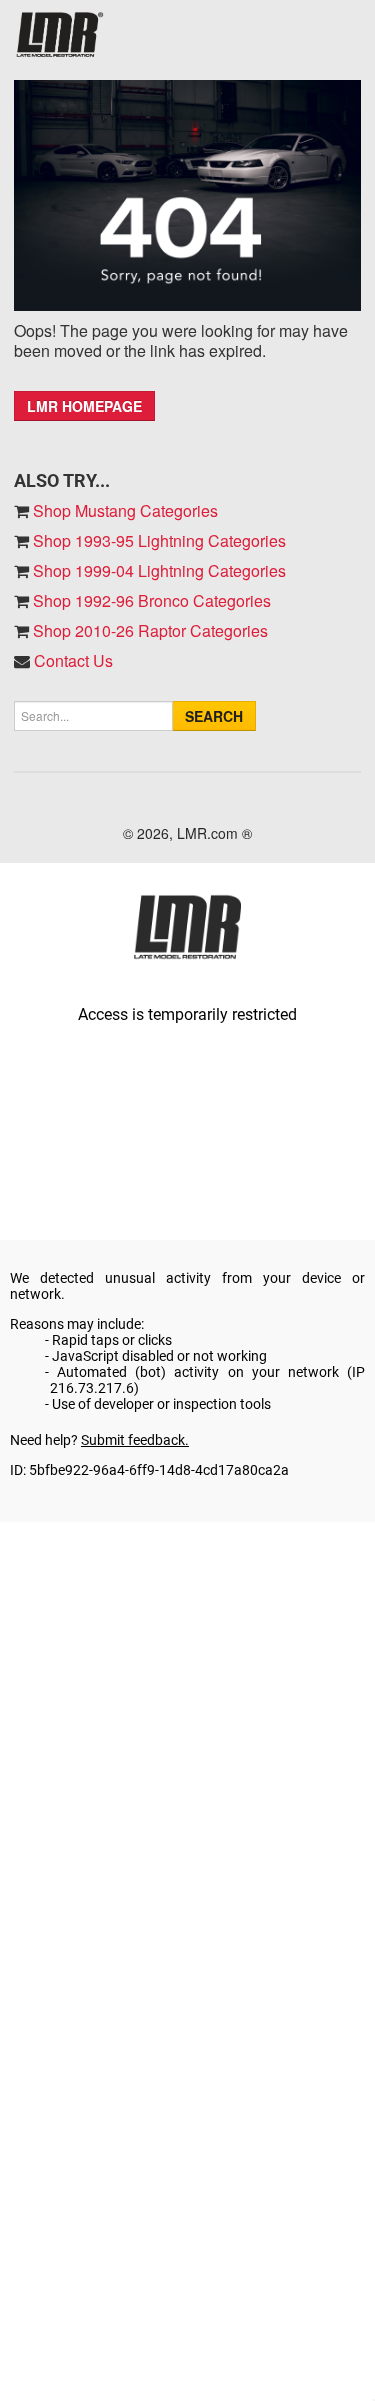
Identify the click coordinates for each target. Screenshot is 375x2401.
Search (214, 716)
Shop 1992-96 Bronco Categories (150, 600)
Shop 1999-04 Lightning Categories (157, 570)
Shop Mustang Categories (123, 510)
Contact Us (73, 660)
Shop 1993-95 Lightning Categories (157, 540)
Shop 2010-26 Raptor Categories (148, 630)
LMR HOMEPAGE (84, 406)
